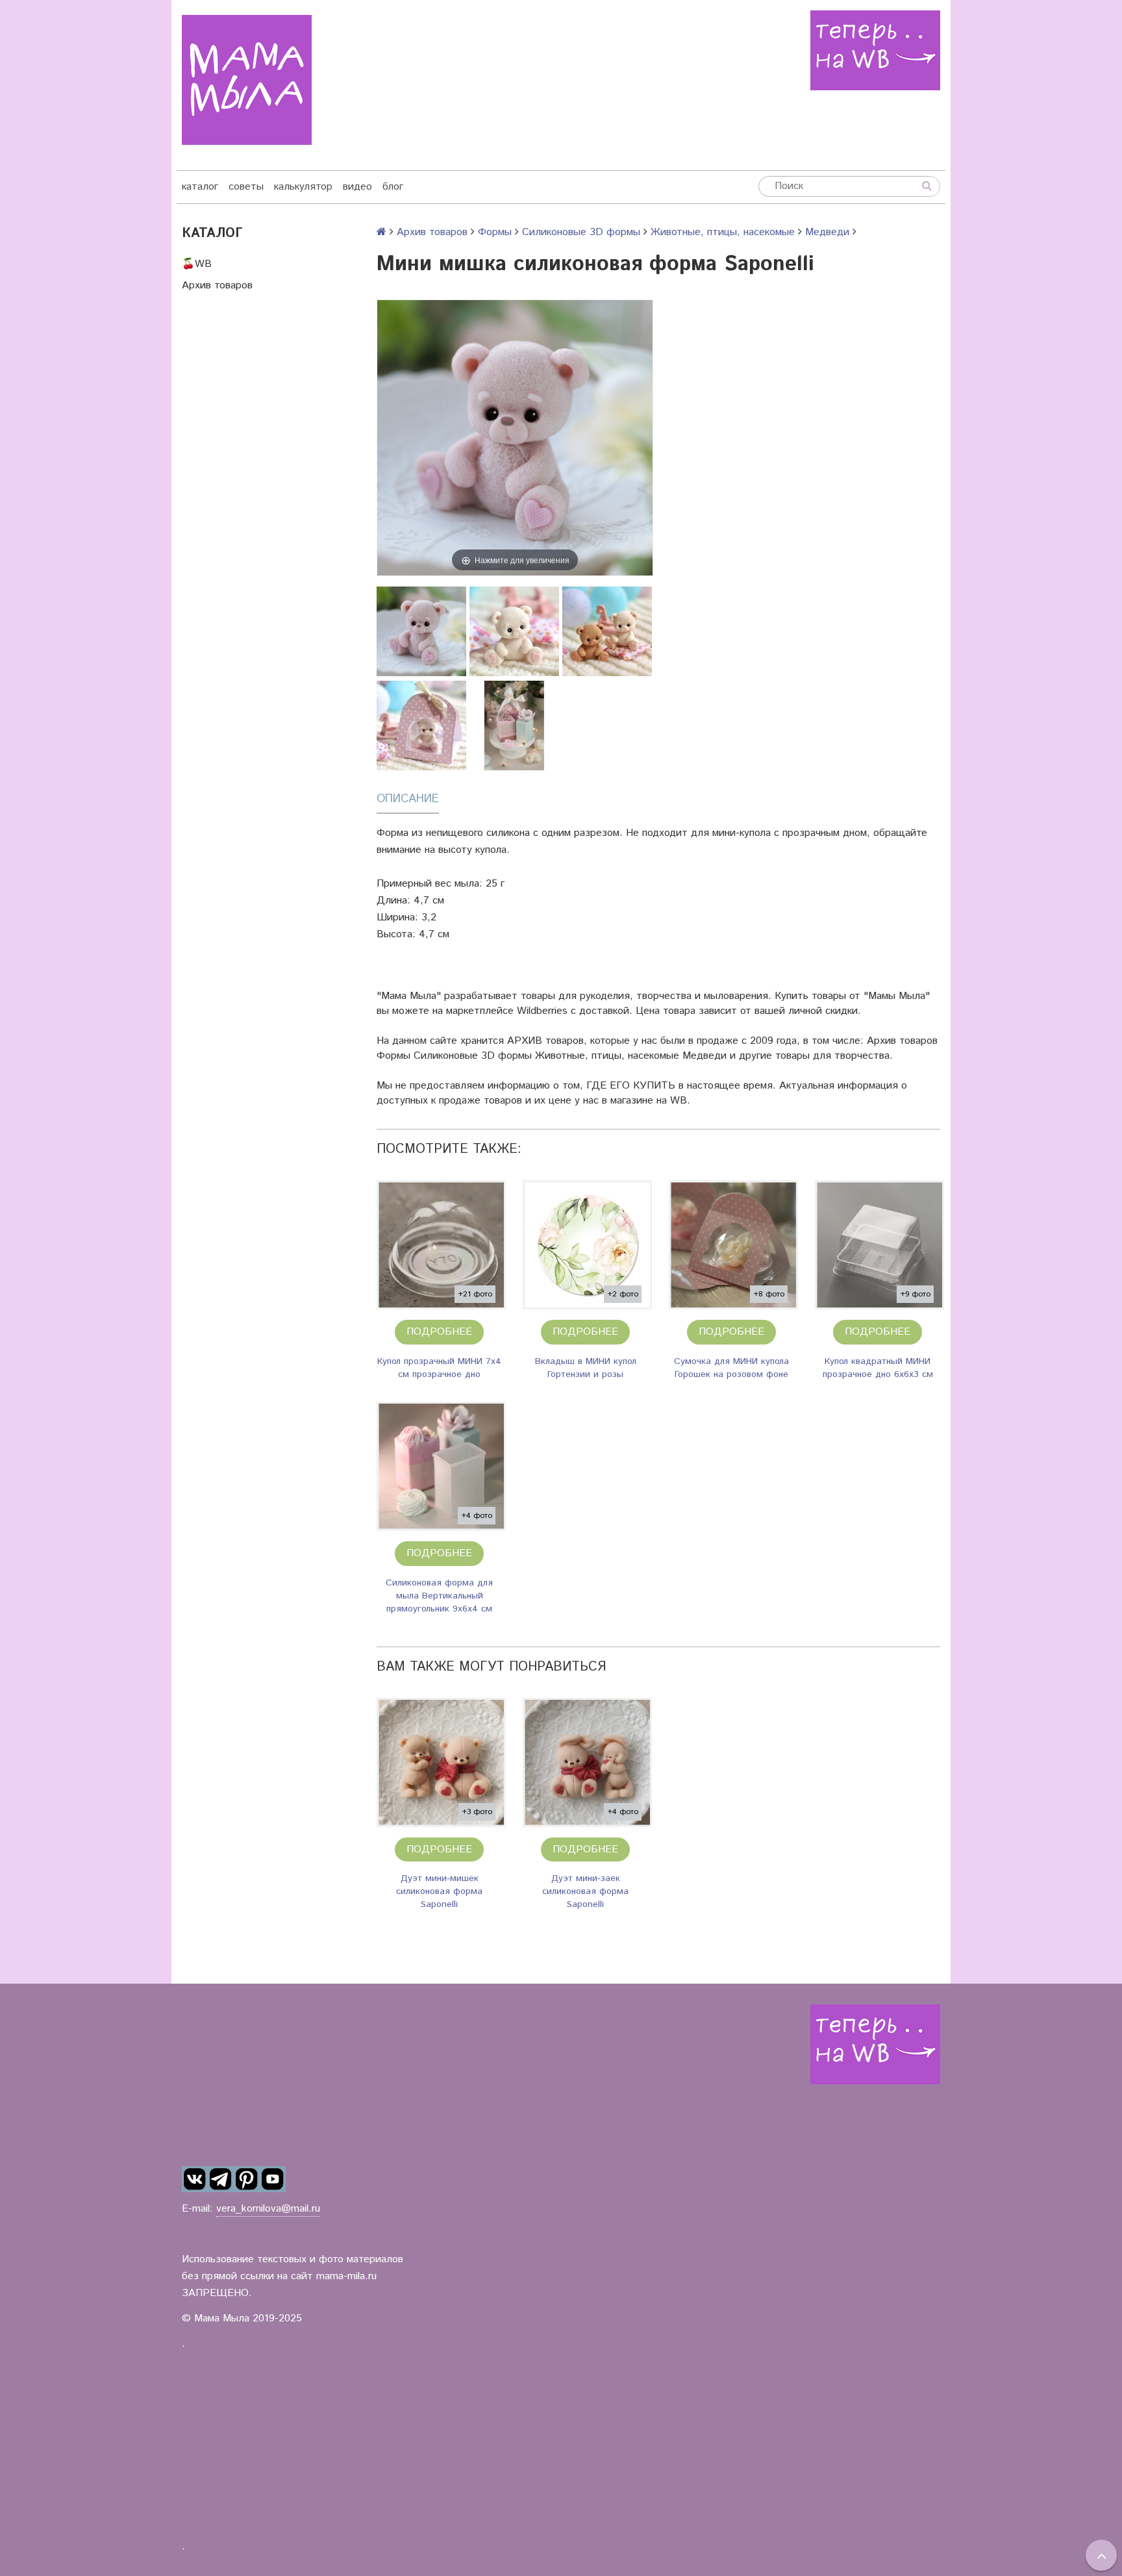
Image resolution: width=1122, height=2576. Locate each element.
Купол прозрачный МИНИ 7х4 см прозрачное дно (439, 1368)
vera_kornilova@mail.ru (268, 2209)
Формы (495, 232)
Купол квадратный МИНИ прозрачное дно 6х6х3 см (878, 1368)
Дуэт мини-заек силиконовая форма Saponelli (585, 1891)
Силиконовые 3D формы (581, 232)
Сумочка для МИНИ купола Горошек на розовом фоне (731, 1368)
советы (246, 187)
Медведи (827, 232)
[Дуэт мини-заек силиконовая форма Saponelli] (587, 1762)
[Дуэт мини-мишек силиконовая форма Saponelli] (441, 1762)
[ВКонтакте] (195, 2179)
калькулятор (303, 187)
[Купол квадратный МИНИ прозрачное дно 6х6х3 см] (879, 1245)
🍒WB (197, 264)
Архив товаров (217, 285)
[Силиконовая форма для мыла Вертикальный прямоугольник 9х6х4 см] (441, 1466)
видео (357, 187)
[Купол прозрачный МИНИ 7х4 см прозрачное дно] (441, 1245)
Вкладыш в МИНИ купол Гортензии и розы (586, 1368)
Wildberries (542, 1011)
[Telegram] (221, 2179)
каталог (200, 187)
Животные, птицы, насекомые (723, 232)
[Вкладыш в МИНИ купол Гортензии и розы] (587, 1245)
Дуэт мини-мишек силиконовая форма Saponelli (439, 1891)
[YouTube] (273, 2179)
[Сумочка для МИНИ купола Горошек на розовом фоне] (733, 1245)
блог (393, 187)
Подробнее (439, 1332)
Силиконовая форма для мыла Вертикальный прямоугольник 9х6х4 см (439, 1596)
